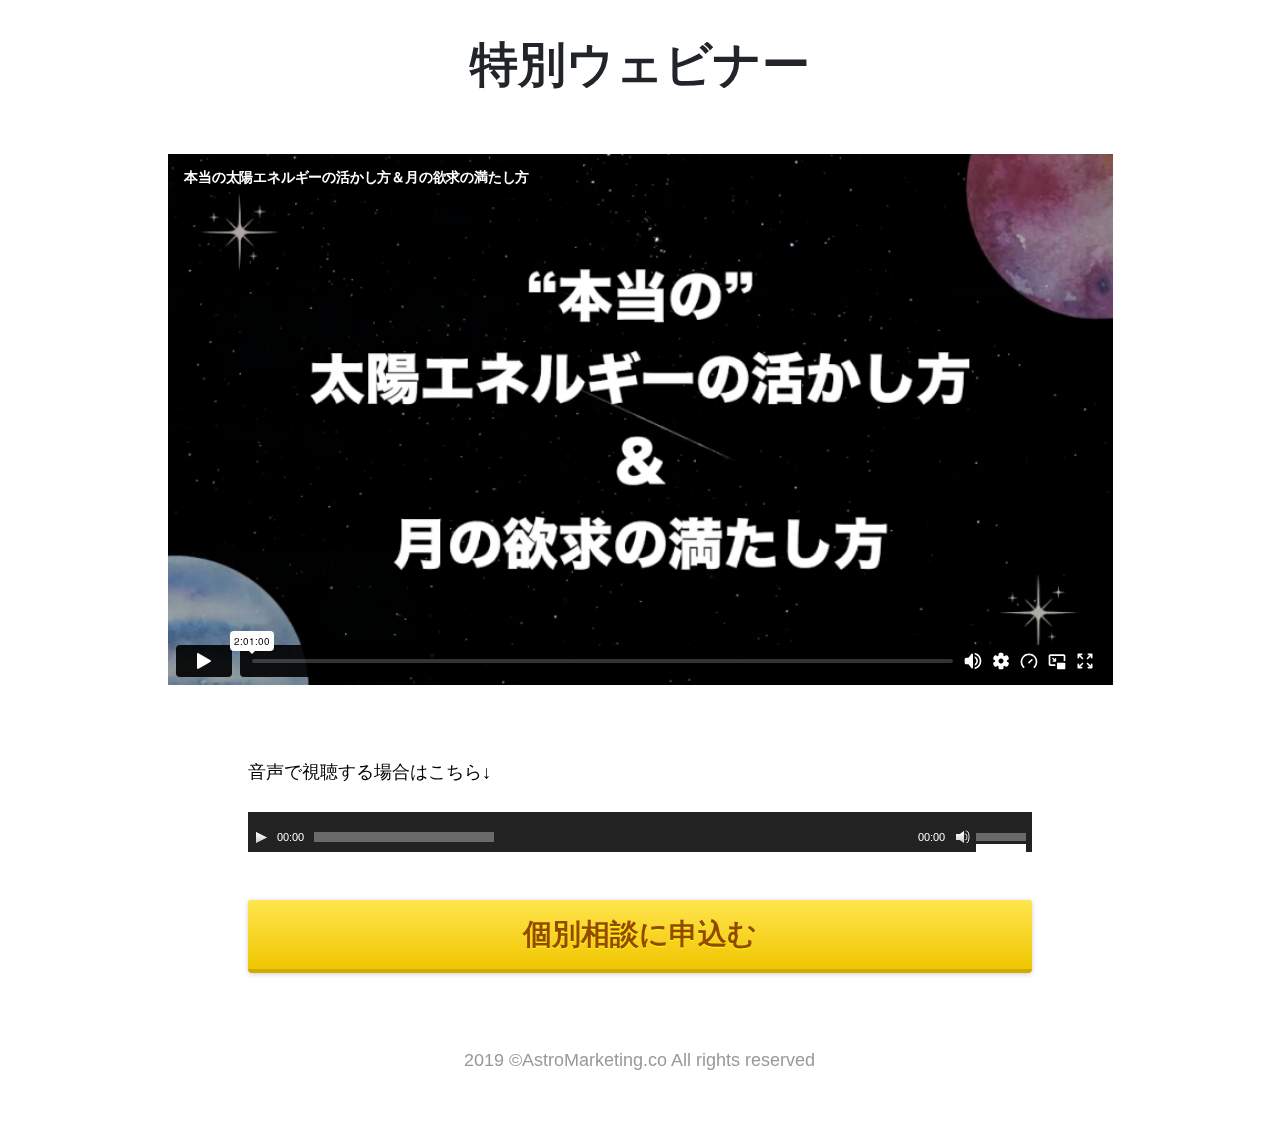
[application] (640, 832)
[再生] (261, 837)
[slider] (1004, 840)
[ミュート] (963, 837)
